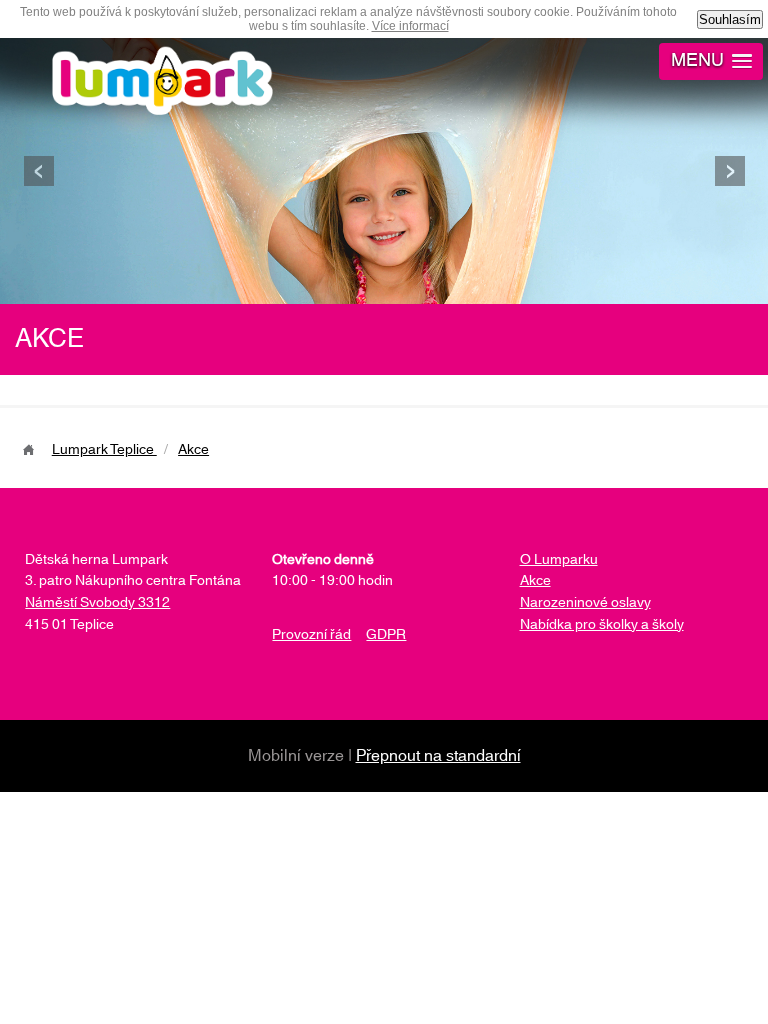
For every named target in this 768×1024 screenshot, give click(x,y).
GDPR (386, 635)
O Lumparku (559, 560)
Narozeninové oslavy (585, 603)
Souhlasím (730, 19)
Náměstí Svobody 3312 (97, 603)
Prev (39, 171)
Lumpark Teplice (104, 450)
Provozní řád (311, 635)
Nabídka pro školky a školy (602, 625)
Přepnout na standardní (438, 756)
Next (729, 171)
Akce (193, 450)
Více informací (410, 26)
